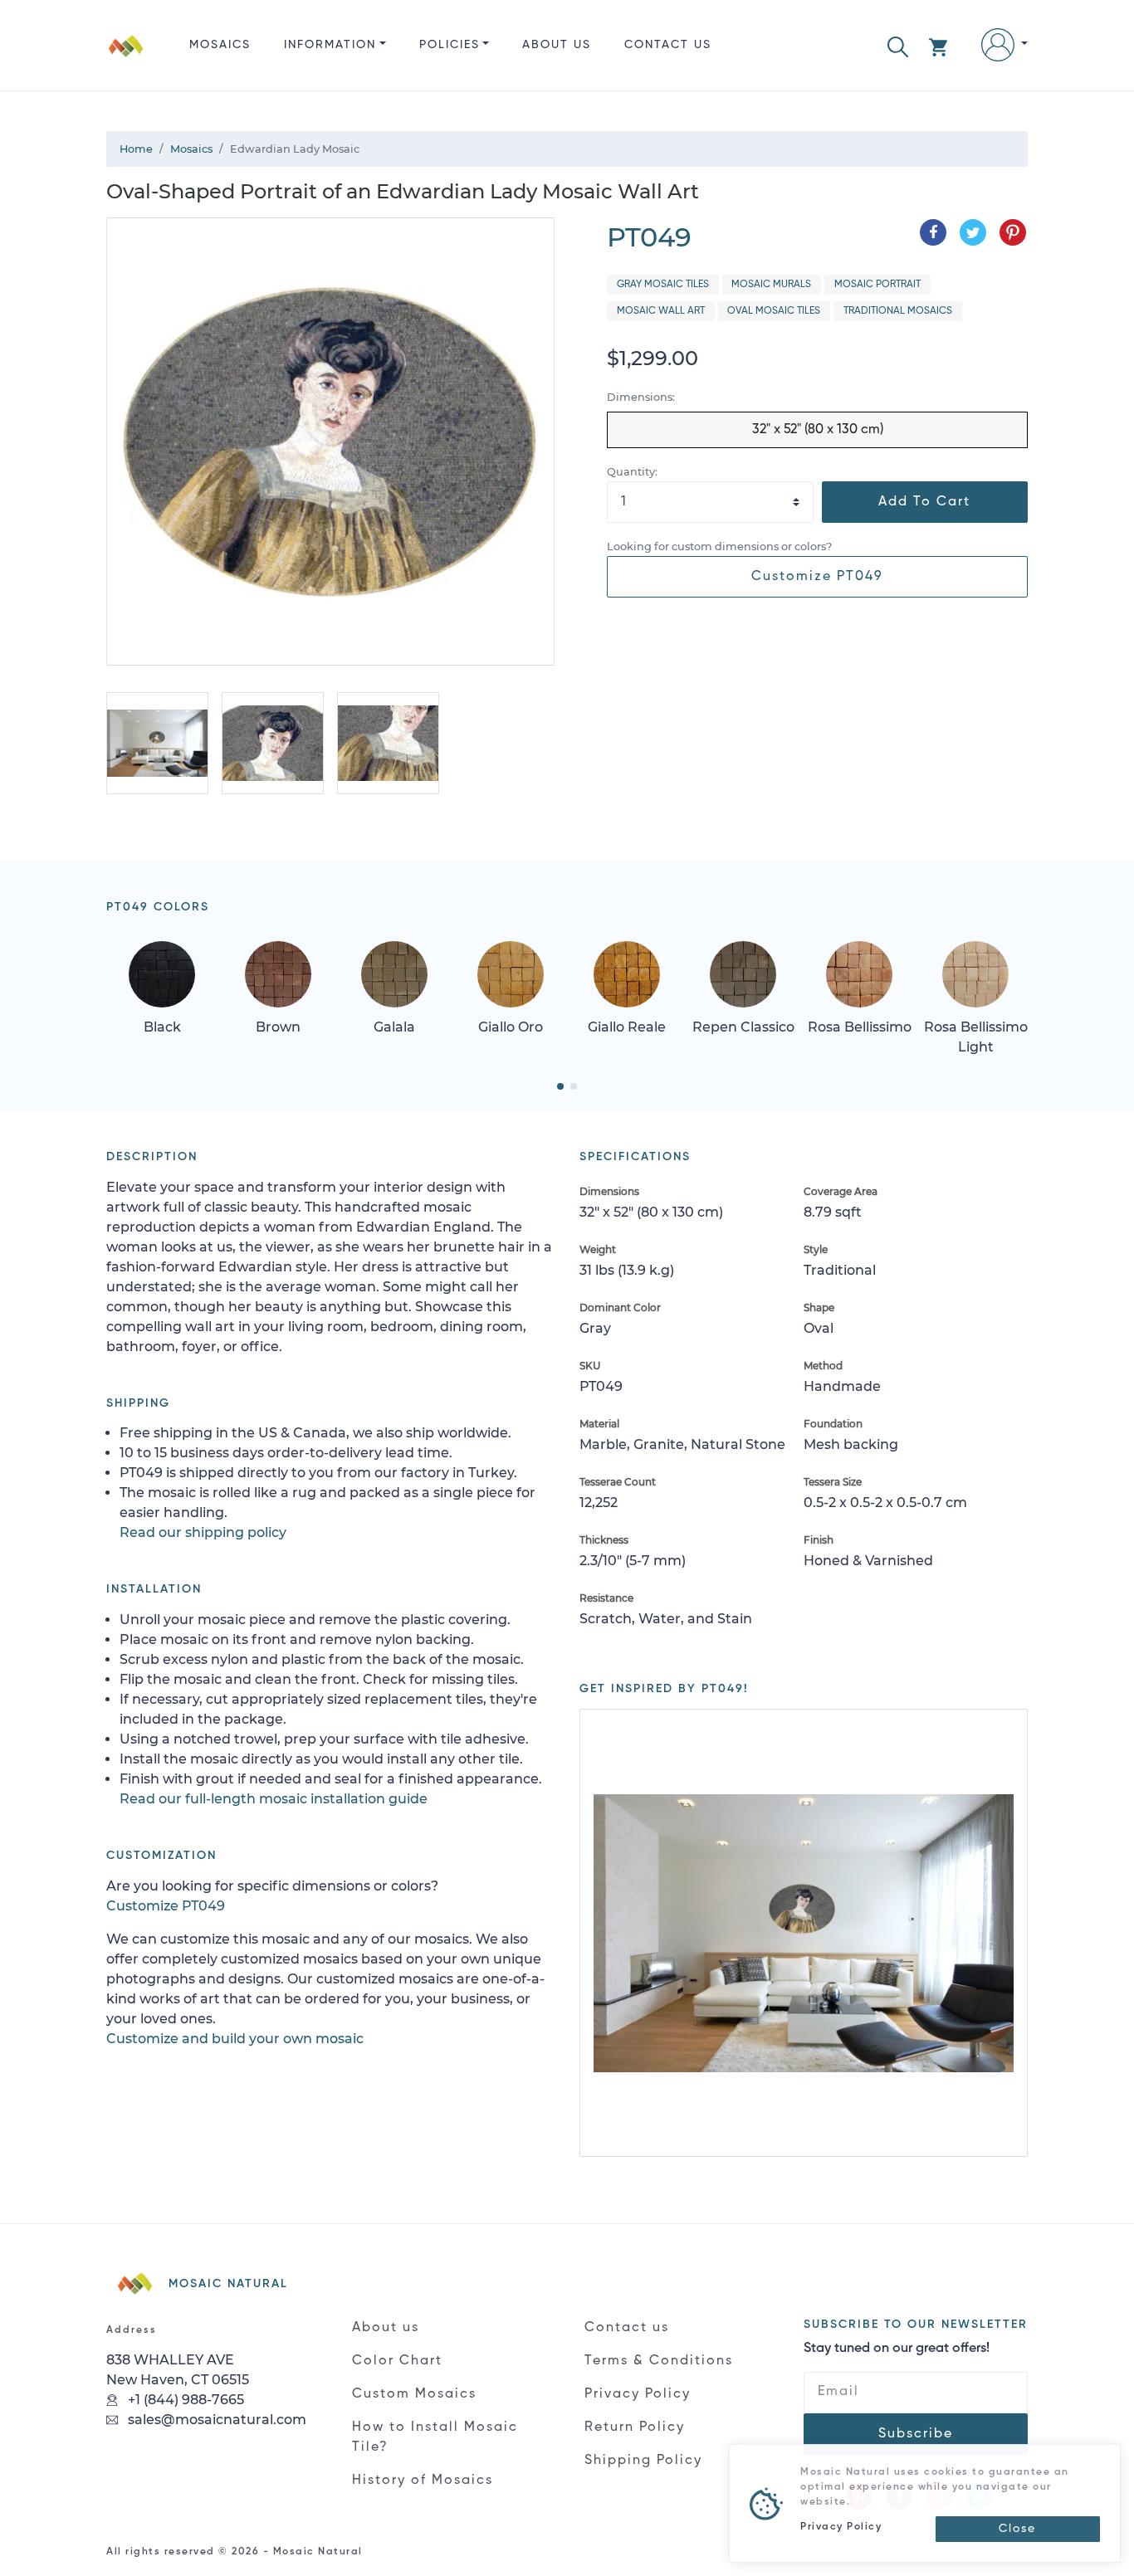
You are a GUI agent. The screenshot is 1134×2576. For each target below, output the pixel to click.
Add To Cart (924, 502)
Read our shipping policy (203, 1532)
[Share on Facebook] (933, 232)
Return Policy (635, 2427)
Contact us (668, 45)
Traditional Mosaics (898, 311)
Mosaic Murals (771, 285)
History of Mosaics (423, 2481)
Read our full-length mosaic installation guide (274, 1799)
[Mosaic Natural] (126, 59)
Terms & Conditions (659, 2361)
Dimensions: (641, 397)
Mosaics (220, 45)
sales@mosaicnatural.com (215, 2420)
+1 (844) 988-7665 (184, 2400)
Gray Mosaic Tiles (663, 285)
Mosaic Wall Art (661, 311)
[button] (898, 45)
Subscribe (916, 2434)
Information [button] (330, 45)
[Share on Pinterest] (1013, 232)
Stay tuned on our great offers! (897, 2349)
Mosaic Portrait (877, 285)
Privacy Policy (638, 2394)
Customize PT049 (817, 577)
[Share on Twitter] (973, 232)
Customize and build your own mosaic (235, 2039)
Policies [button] (450, 45)
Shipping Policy (643, 2461)
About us (557, 45)
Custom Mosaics (414, 2394)
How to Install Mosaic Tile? (435, 2437)
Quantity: (632, 472)
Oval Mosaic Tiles (774, 311)
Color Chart (397, 2361)
